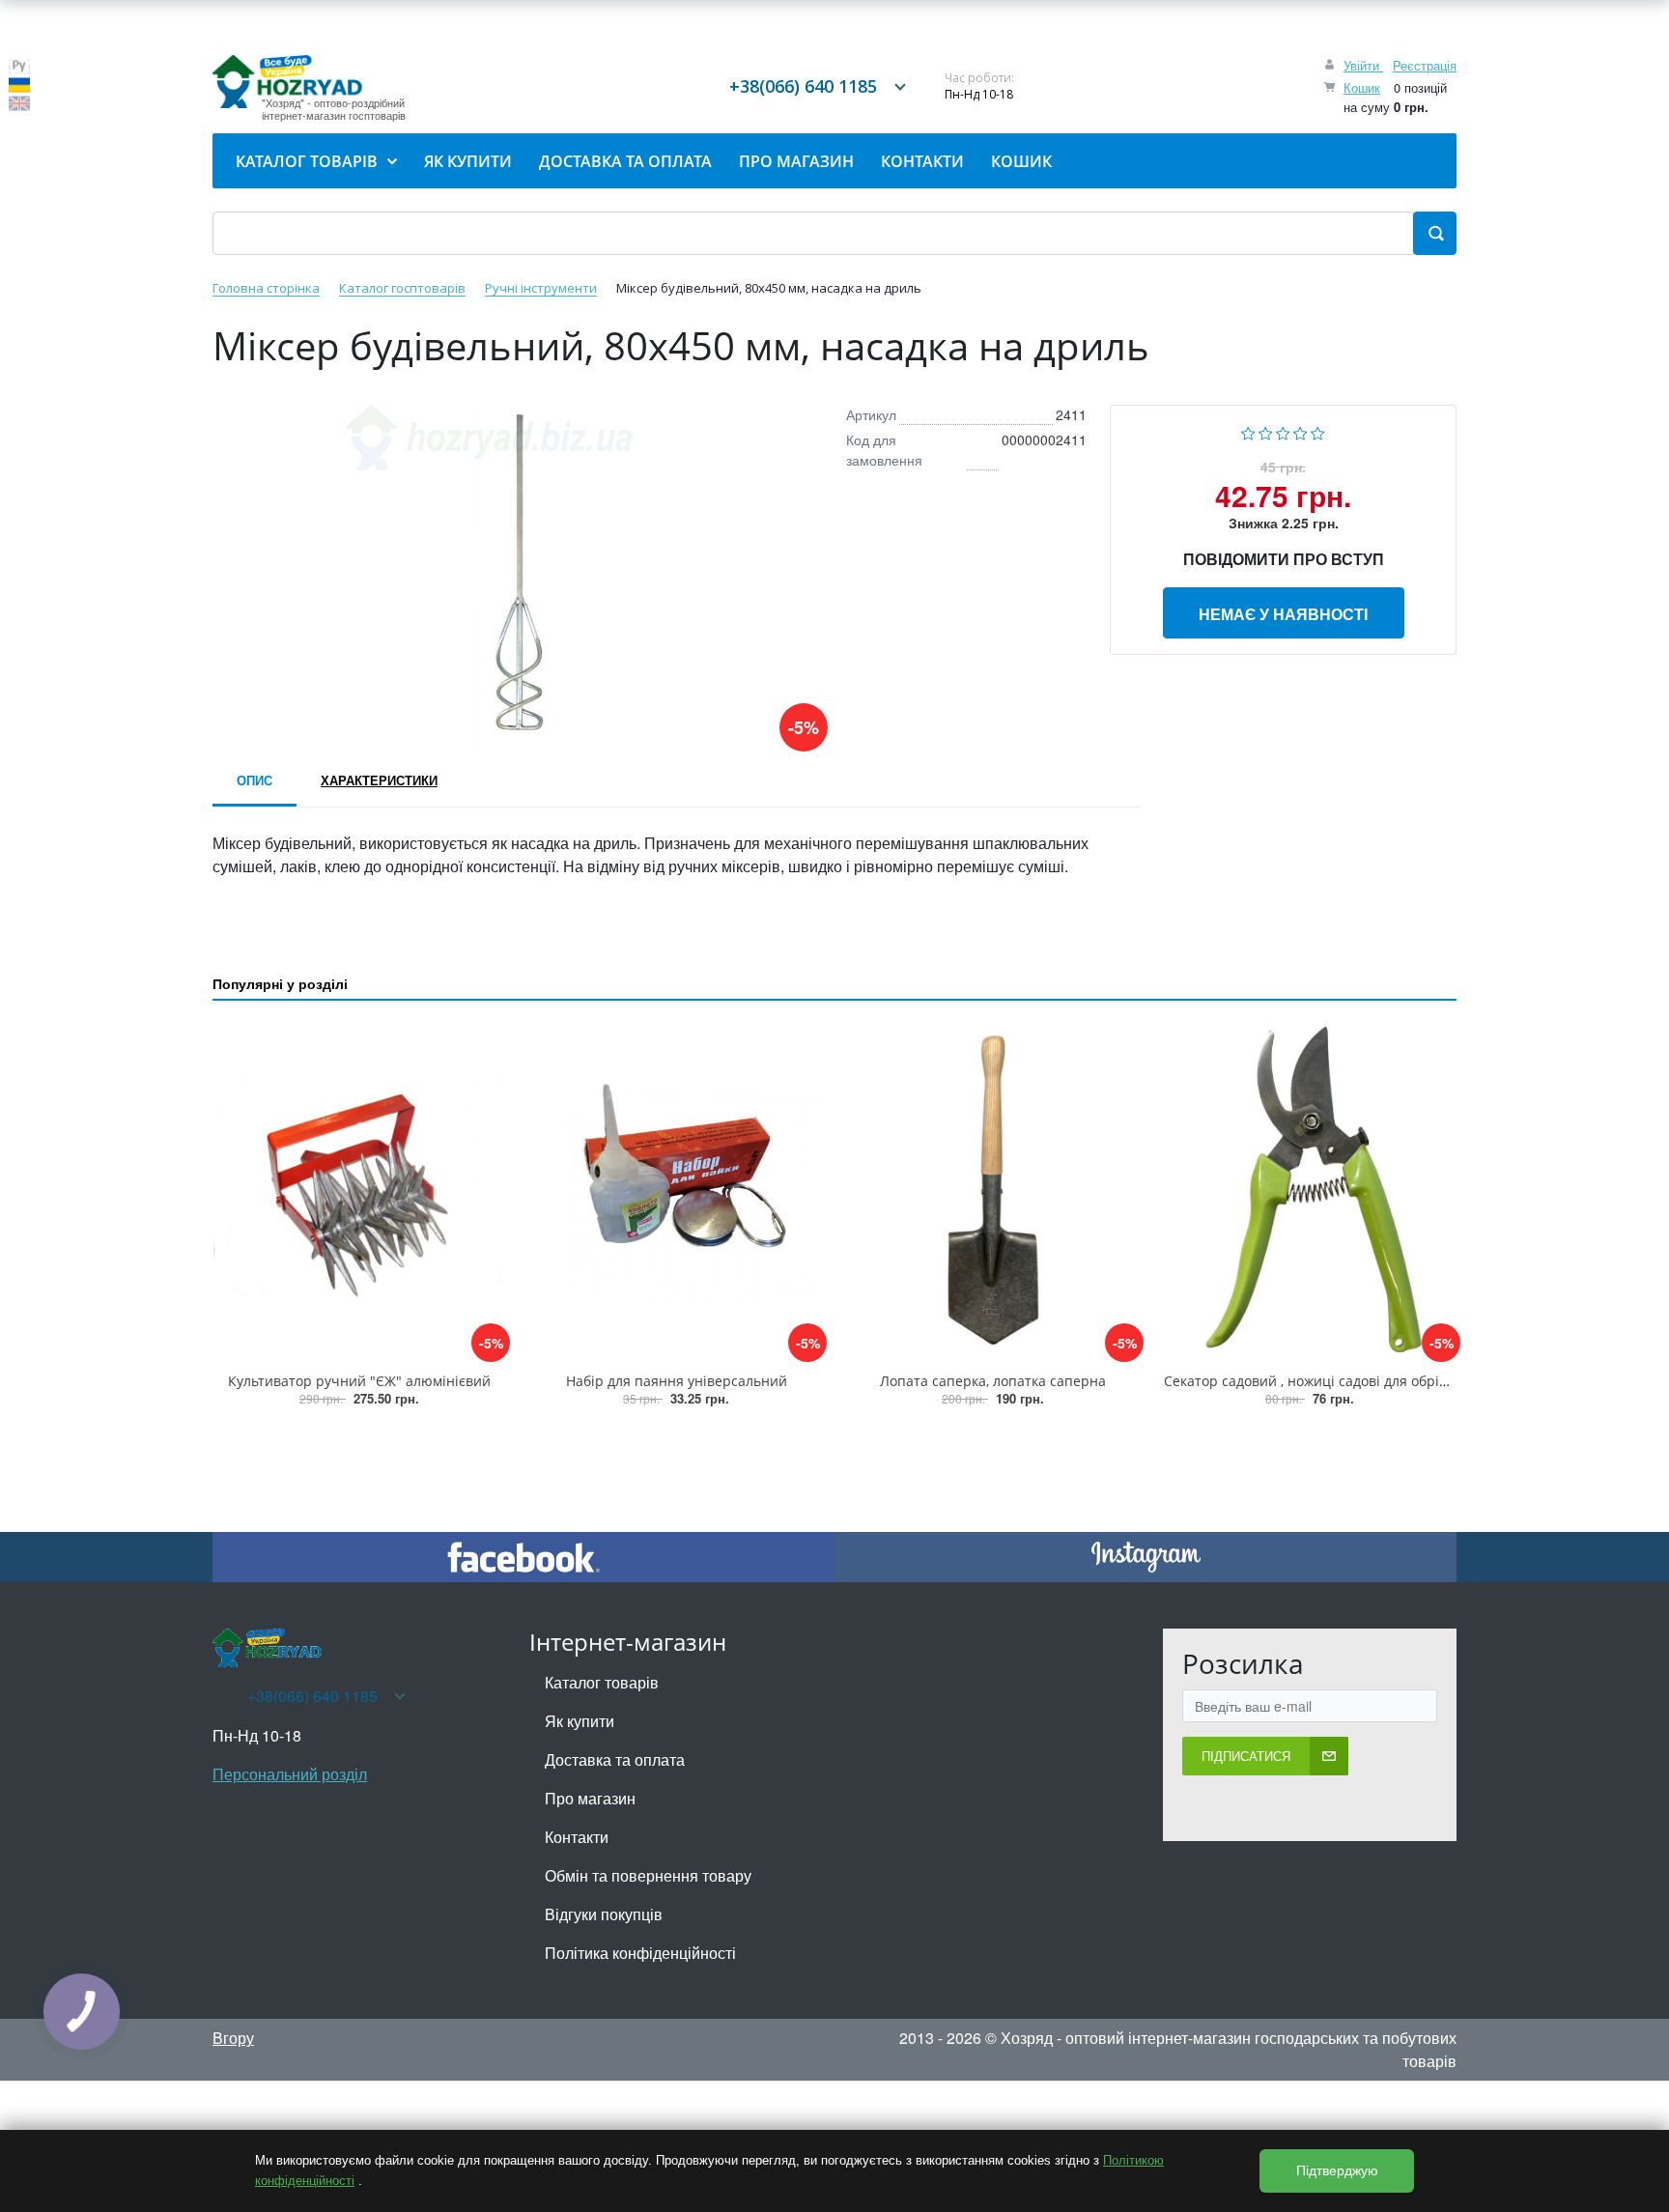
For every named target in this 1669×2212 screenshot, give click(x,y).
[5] (1318, 431)
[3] (1283, 431)
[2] (1266, 431)
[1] (1248, 431)
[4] (1301, 431)
